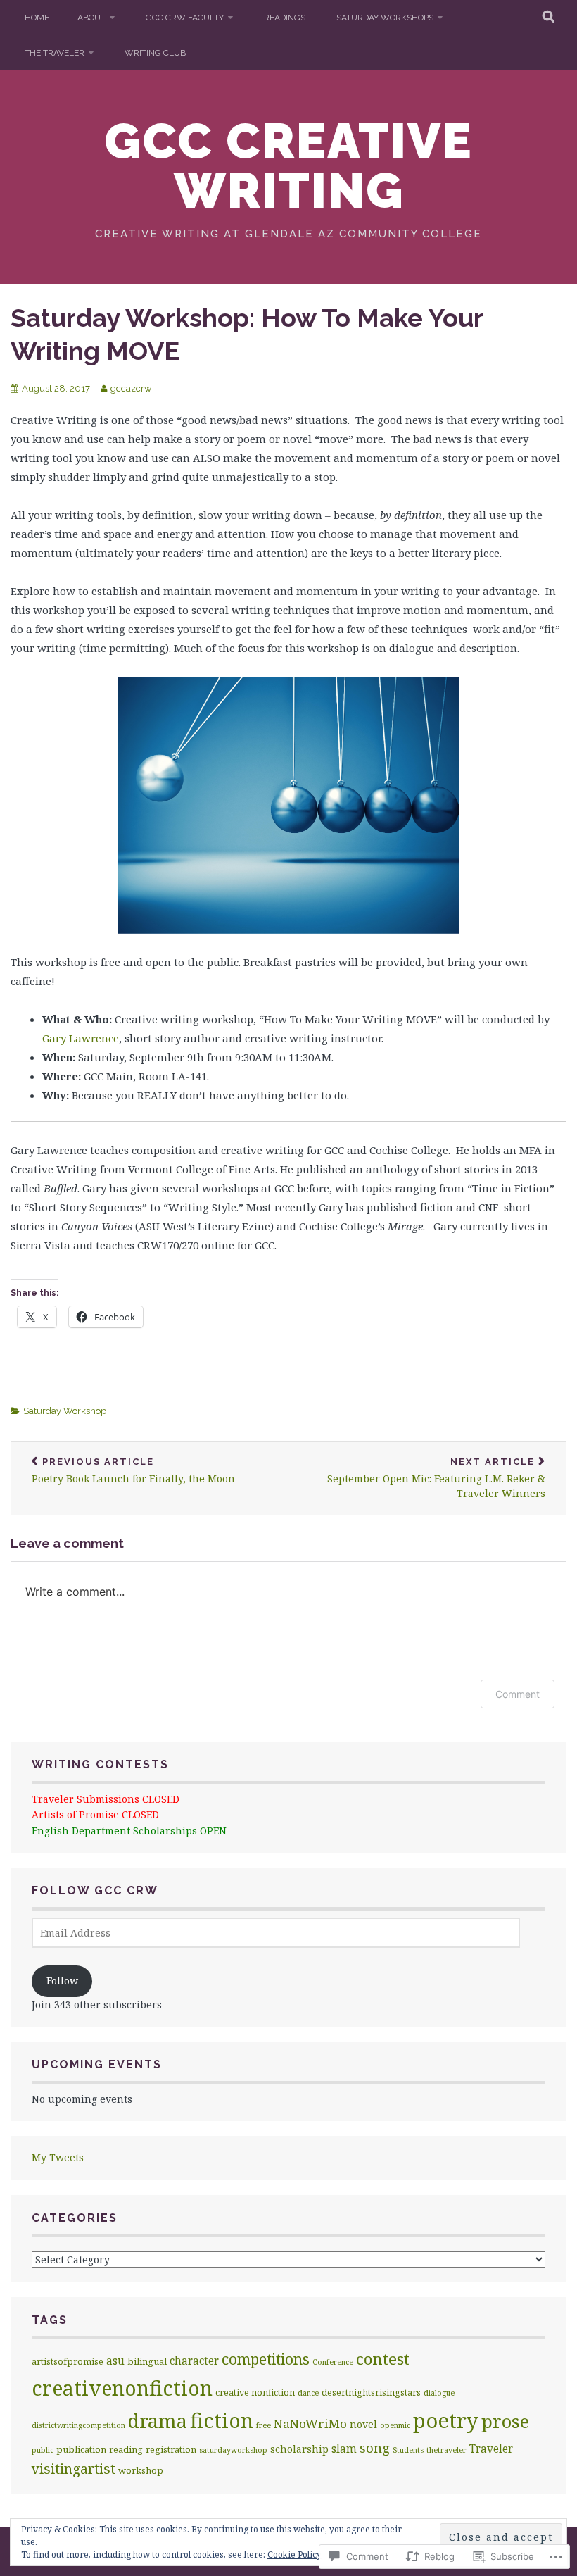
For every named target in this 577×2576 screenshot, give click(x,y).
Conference (333, 2362)
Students (408, 2450)
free (264, 2425)
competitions (266, 2359)
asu (115, 2361)
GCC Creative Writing (288, 165)
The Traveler (55, 53)
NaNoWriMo (310, 2424)
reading (126, 2449)
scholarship (299, 2449)
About (91, 18)
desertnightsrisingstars (371, 2392)
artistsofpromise (68, 2361)
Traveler (491, 2449)
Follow (62, 1981)
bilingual (147, 2361)
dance (308, 2393)
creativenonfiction (122, 2388)
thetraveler (446, 2450)
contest (383, 2359)
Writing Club (155, 53)
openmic (395, 2425)
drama (158, 2421)
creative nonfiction (255, 2392)
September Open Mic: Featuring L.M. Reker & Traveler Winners (436, 1478)
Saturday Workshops (385, 18)
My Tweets (58, 2157)
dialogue (439, 2393)
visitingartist (74, 2469)
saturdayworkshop (233, 2450)
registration (171, 2449)
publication (81, 2449)
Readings (285, 18)
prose (505, 2421)
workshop (141, 2470)
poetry (446, 2420)
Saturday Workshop (65, 1411)
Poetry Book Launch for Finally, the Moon (133, 1471)
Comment (518, 1694)
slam (344, 2449)
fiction (222, 2420)
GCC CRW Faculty (185, 18)
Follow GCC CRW (95, 1890)
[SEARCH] (549, 18)
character (194, 2361)
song (375, 2448)
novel (363, 2424)
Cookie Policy (294, 2555)
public (43, 2450)
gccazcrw (131, 388)
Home (37, 18)
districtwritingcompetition (78, 2425)
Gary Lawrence (81, 1038)
